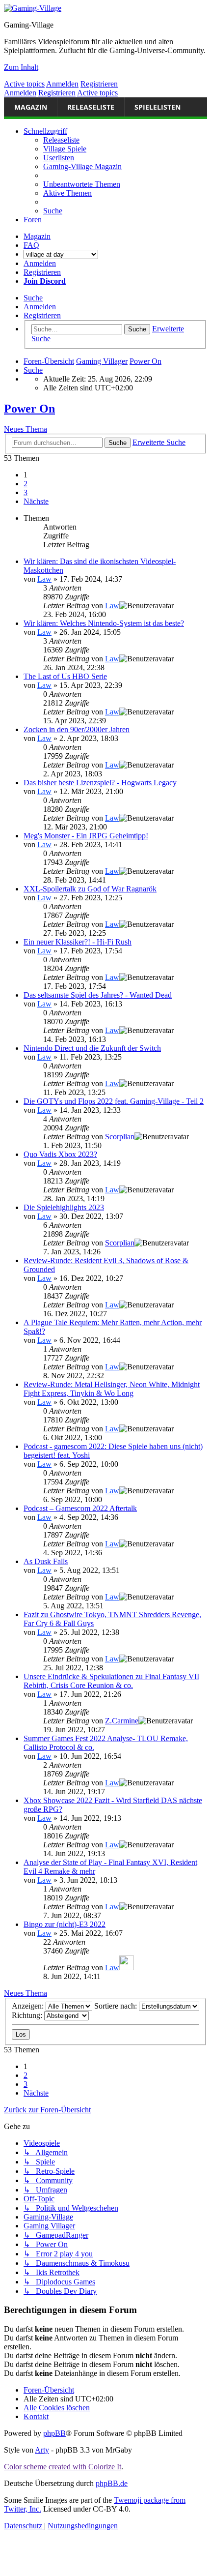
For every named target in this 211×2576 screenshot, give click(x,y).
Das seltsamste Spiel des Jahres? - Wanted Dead (98, 995)
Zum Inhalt (21, 67)
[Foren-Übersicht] (33, 8)
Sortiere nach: (117, 2006)
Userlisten (59, 158)
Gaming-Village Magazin (82, 166)
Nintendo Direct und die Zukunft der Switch (92, 1048)
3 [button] (26, 492)
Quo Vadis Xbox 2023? (60, 1154)
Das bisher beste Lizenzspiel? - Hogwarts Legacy (100, 783)
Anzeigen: (29, 2006)
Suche (33, 298)
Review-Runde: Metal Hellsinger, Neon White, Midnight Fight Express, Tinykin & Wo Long (112, 1389)
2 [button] (26, 484)
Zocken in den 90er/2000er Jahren (77, 729)
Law (44, 579)
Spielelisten (158, 107)
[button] (36, 501)
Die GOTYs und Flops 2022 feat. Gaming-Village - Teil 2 (114, 1101)
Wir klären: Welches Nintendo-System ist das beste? (104, 623)
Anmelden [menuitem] (40, 263)
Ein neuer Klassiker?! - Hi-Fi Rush (78, 942)
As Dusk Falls (46, 1561)
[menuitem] (82, 184)
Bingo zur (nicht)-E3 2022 (65, 1924)
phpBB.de (112, 2483)
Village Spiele (65, 149)
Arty (42, 2450)
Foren (33, 220)
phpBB (54, 2433)
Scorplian (120, 1137)
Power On (29, 409)
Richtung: (28, 2015)
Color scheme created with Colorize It (63, 2467)
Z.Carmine (122, 1721)
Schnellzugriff (45, 131)
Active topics (24, 84)
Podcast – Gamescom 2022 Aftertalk (80, 1508)
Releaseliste (91, 107)
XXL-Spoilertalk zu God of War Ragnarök (90, 889)
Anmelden (62, 84)
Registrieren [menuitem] (42, 272)
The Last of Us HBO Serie (65, 676)
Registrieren (99, 84)
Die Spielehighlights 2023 (64, 1207)
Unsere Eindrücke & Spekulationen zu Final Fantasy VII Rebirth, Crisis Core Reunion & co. (111, 1681)
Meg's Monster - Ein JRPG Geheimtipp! (86, 836)
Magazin (31, 107)
